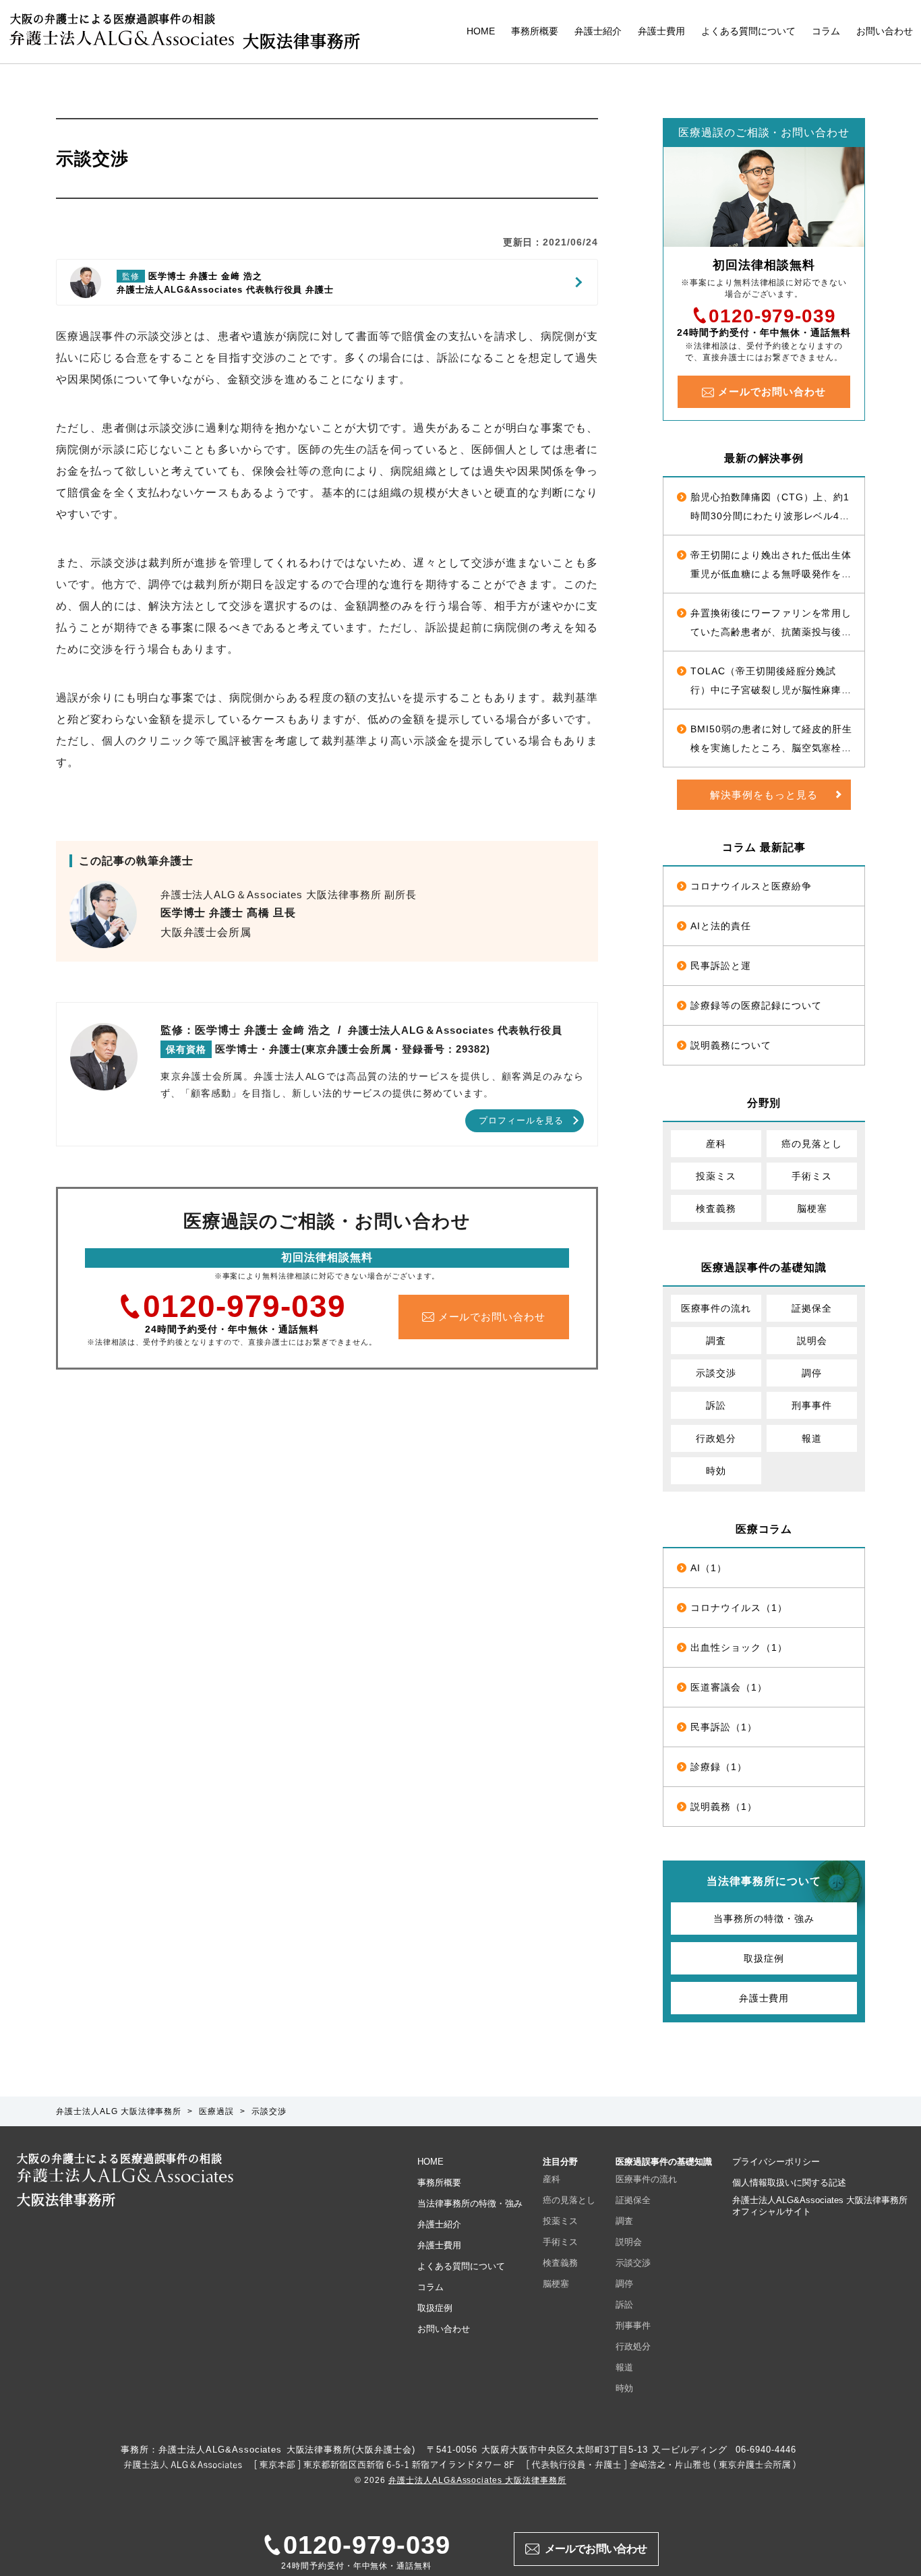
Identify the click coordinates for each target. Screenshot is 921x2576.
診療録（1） (719, 1767)
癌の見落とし (812, 1144)
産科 (716, 1144)
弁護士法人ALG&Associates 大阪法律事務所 (477, 2480)
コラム (826, 31)
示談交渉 (716, 1373)
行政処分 (716, 1438)
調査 (716, 1341)
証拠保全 (812, 1308)
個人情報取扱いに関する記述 (789, 2183)
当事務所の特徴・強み (764, 1919)
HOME (481, 31)
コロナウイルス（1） (739, 1608)
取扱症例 (764, 1958)
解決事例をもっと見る (764, 795)
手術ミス (812, 1176)
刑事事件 (812, 1405)
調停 (812, 1373)
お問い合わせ (885, 31)
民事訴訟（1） (724, 1727)
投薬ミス (716, 1176)
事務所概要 (535, 31)
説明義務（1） (724, 1807)
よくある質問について (748, 31)
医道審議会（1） (729, 1687)
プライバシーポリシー (776, 2162)
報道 (812, 1438)
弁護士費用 (661, 31)
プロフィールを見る (521, 1120)
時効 (716, 1471)
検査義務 (716, 1208)
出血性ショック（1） (739, 1647)
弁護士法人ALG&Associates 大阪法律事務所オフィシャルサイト (820, 2206)
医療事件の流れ (716, 1308)
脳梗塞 (812, 1208)
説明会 (812, 1341)
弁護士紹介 (598, 31)
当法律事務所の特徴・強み (470, 2203)
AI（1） (709, 1568)
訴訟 (716, 1405)
